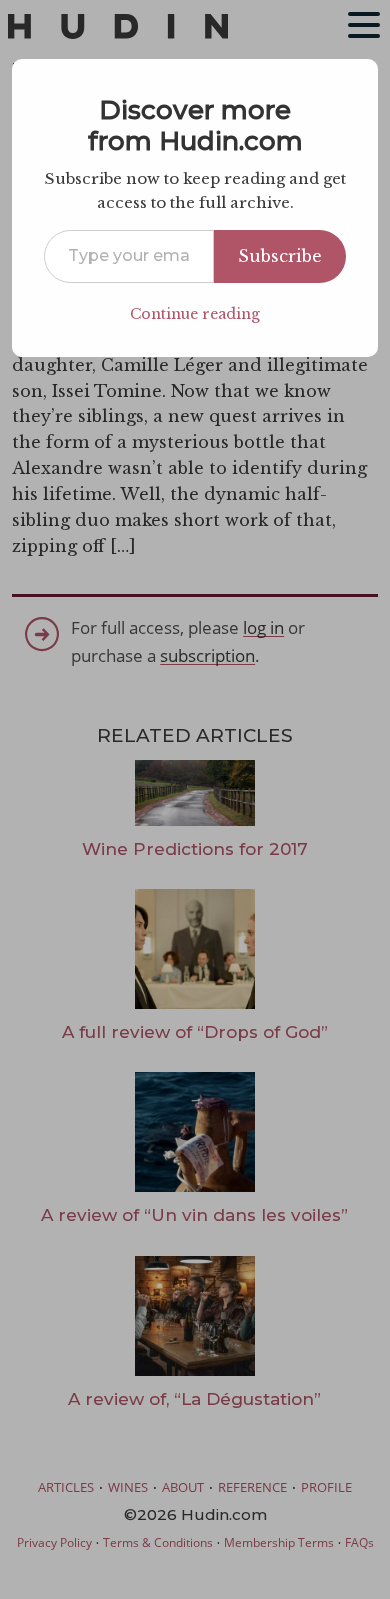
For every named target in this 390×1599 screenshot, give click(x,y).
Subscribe (280, 256)
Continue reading (195, 314)
